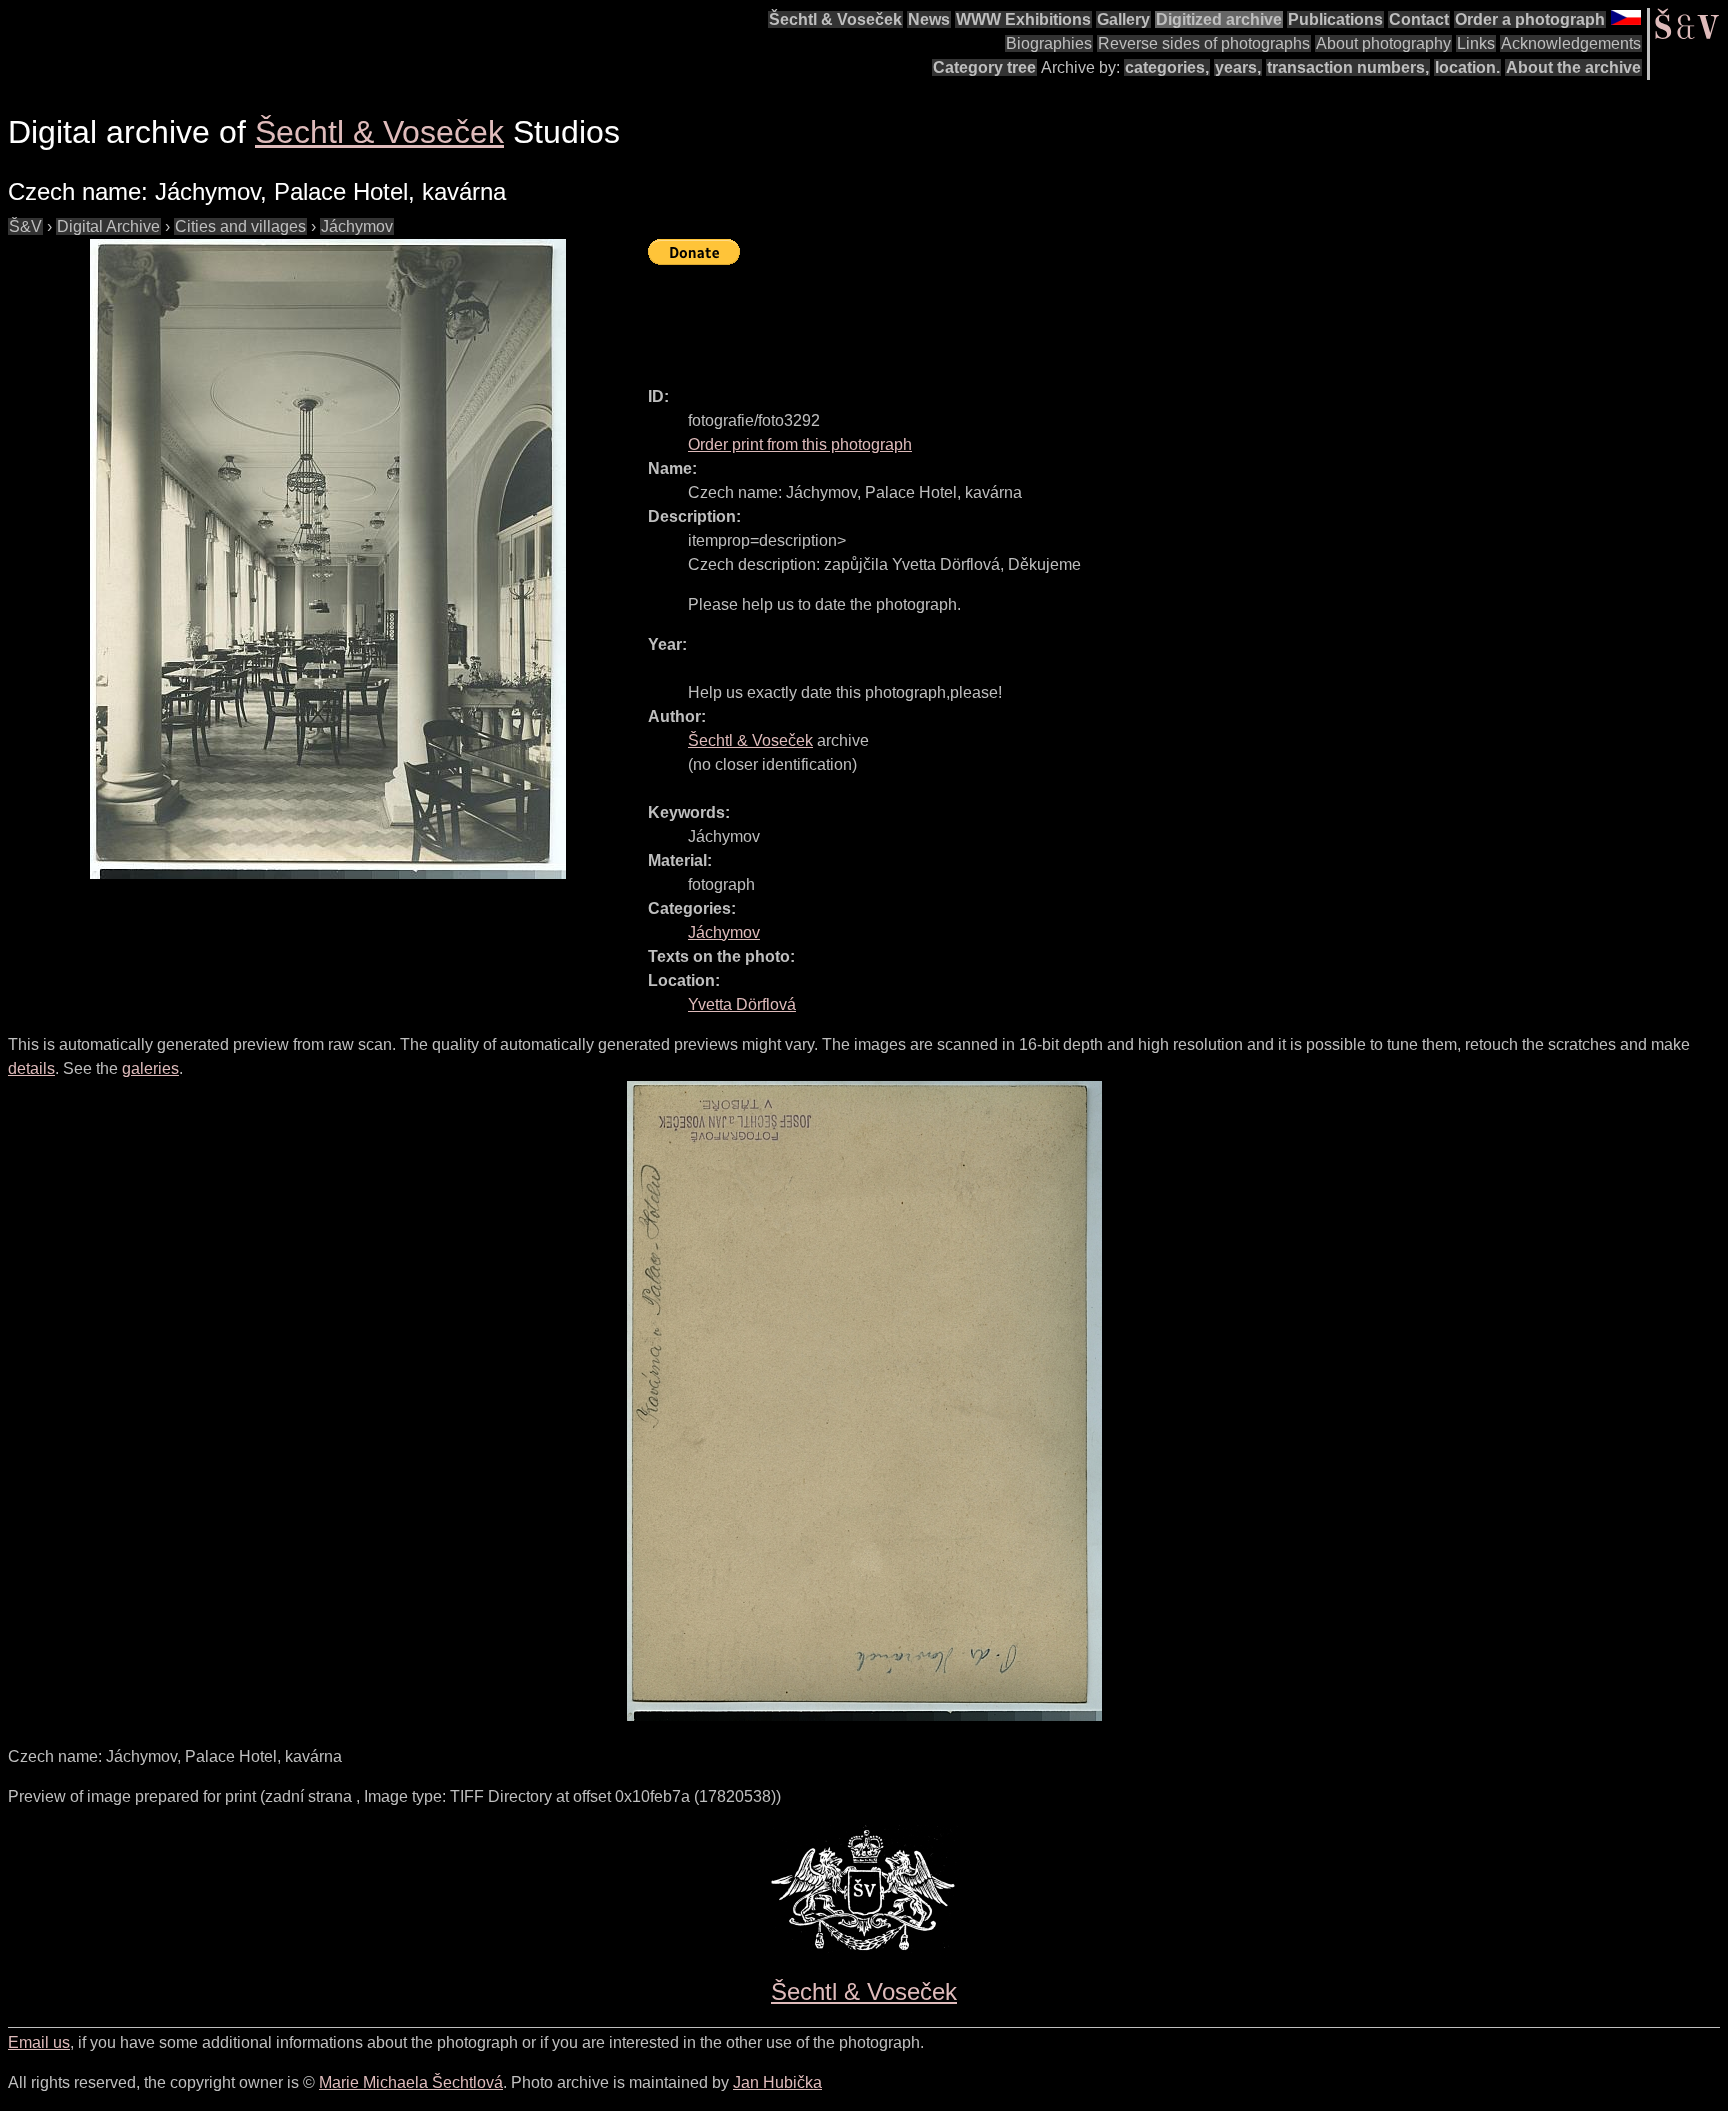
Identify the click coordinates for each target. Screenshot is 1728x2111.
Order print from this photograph (800, 444)
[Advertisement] (1012, 317)
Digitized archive (1219, 19)
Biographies (1049, 43)
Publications (1335, 19)
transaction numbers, (1348, 67)
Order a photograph (1530, 19)
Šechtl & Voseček (835, 19)
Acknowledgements (1571, 43)
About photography (1383, 43)
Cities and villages (240, 226)
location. (1467, 67)
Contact (1419, 19)
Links (1476, 43)
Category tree (984, 67)
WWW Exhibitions (1023, 19)
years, (1238, 67)
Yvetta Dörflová (742, 1004)
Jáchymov (357, 226)
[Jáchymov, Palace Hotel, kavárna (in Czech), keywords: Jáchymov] (328, 559)
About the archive (1573, 67)
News (929, 19)
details (31, 1068)
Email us (39, 2042)
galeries (150, 1068)
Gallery (1123, 19)
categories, (1167, 67)
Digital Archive (108, 226)
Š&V (25, 226)
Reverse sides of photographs (1204, 43)
